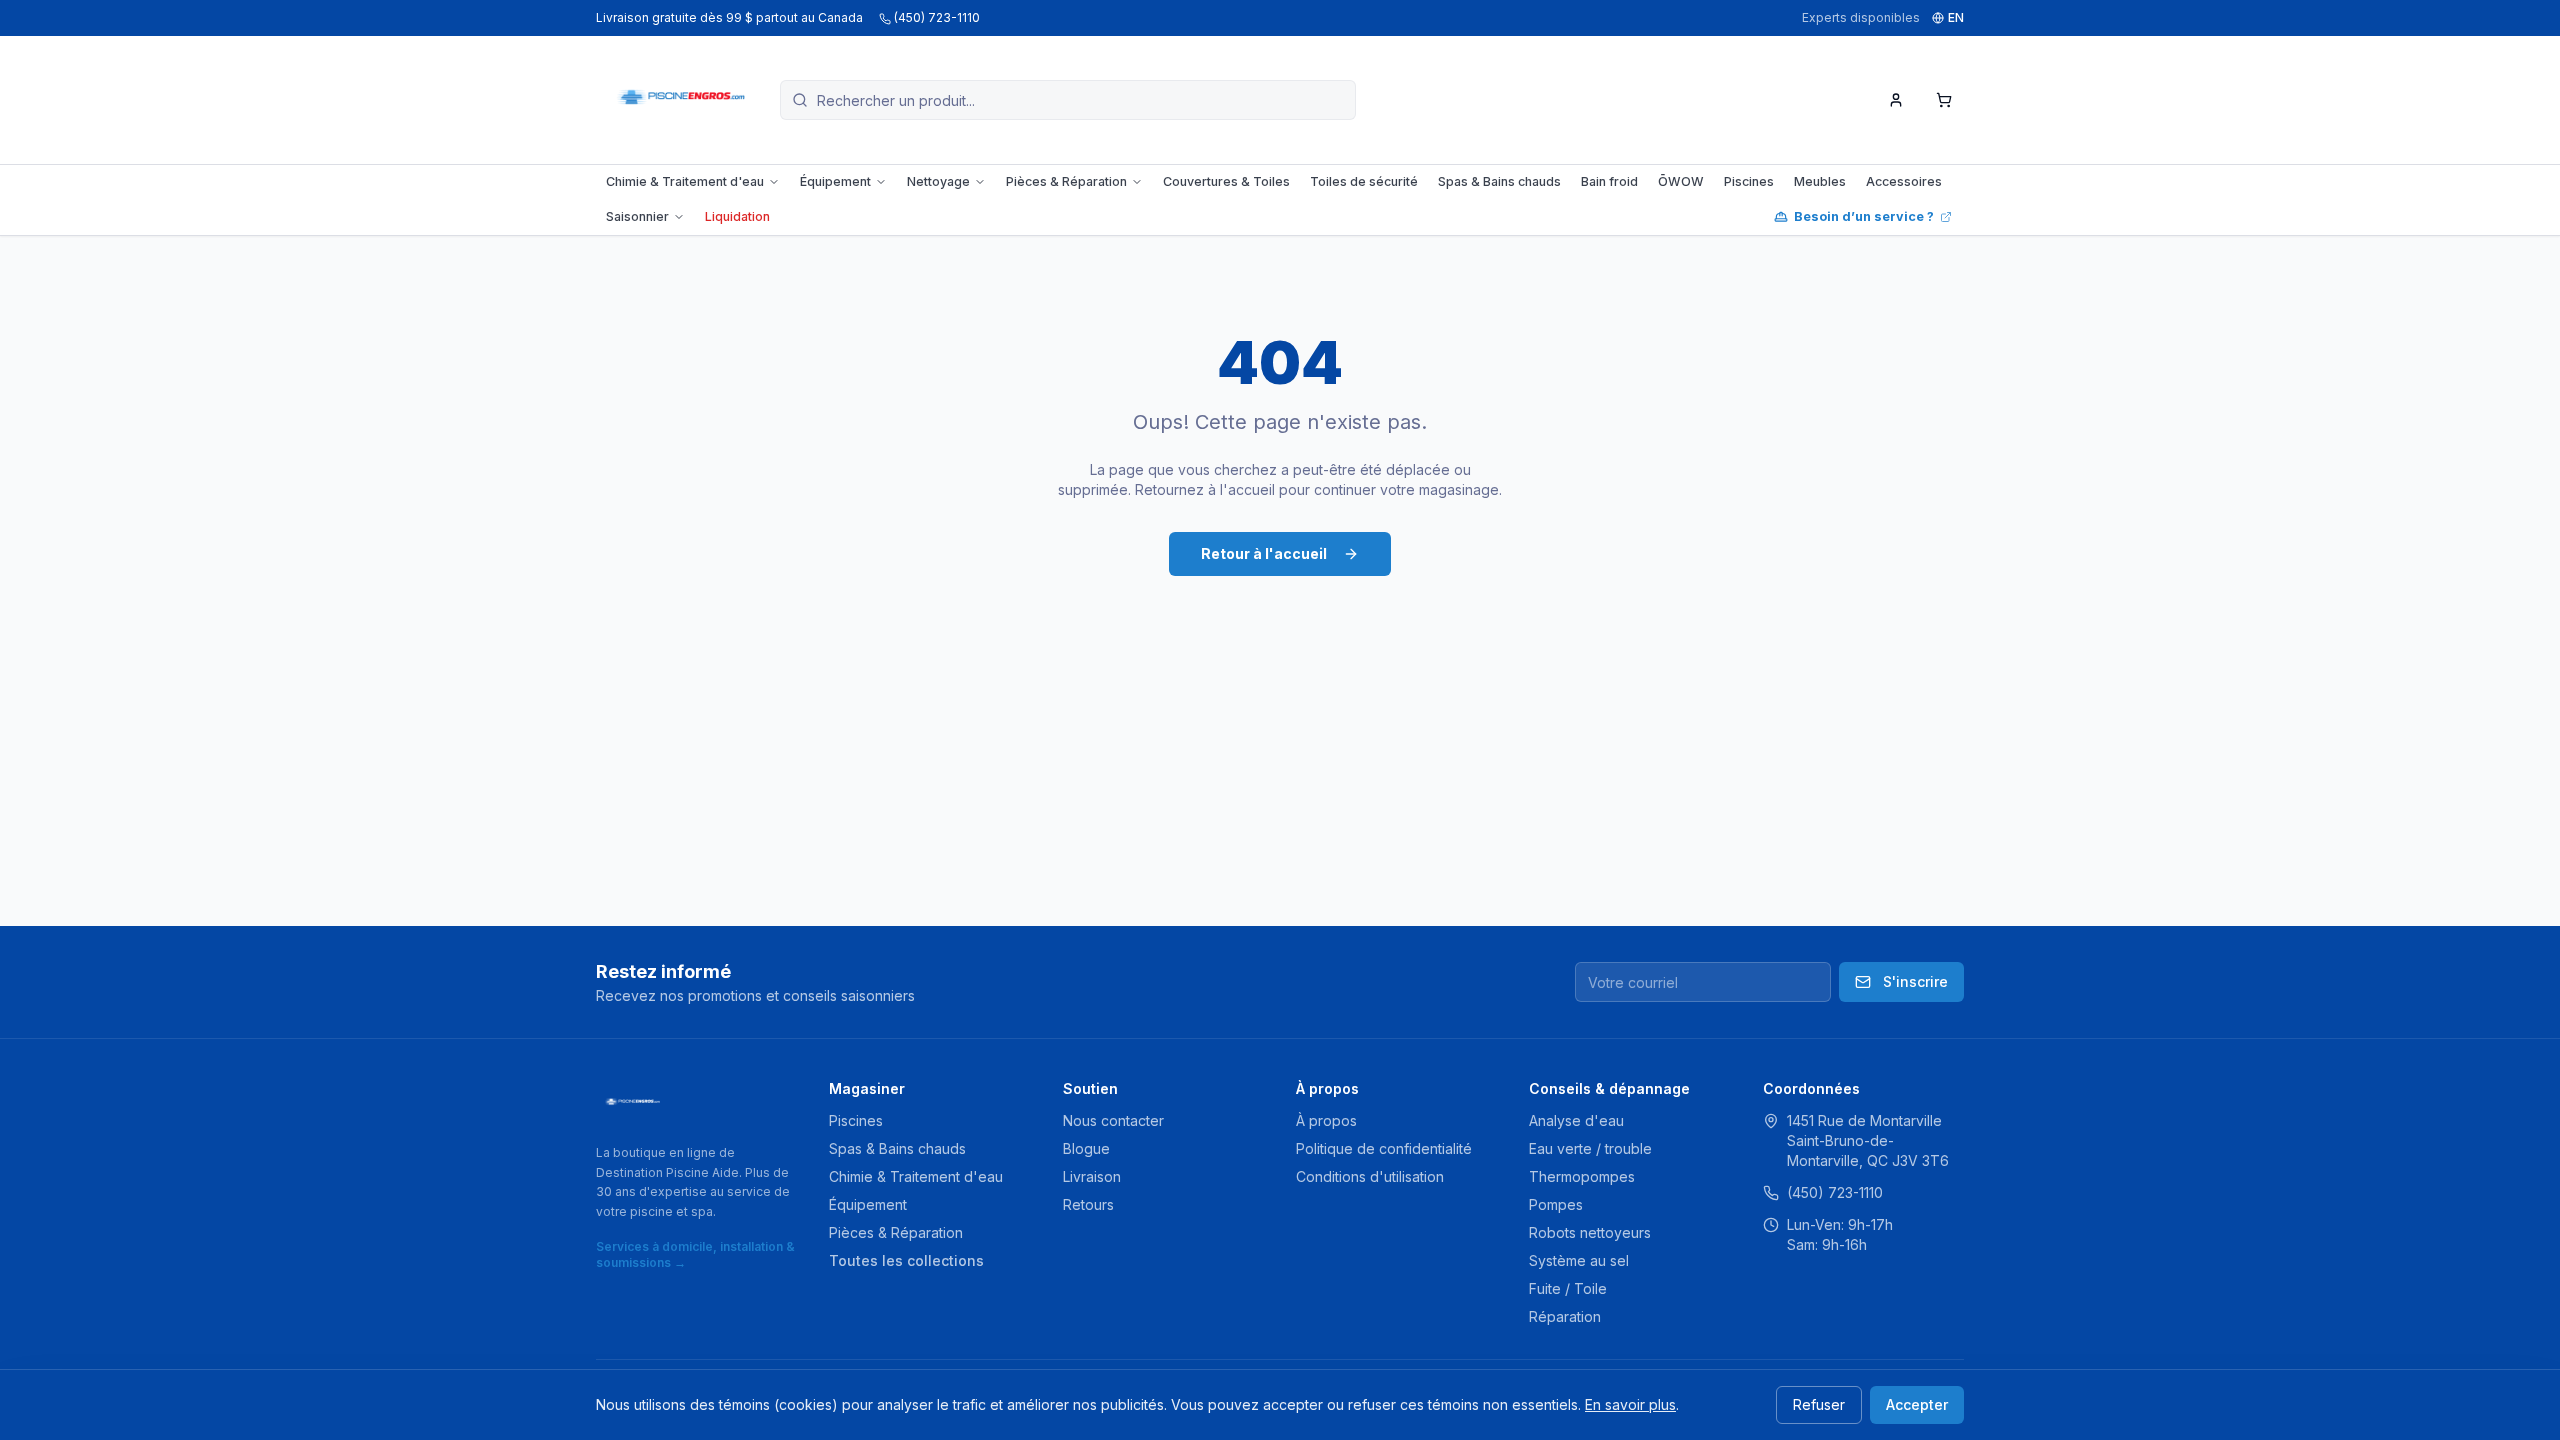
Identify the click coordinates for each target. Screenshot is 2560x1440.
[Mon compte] (1896, 100)
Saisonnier (637, 216)
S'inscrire (1915, 981)
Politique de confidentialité (1384, 1148)
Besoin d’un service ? (1864, 216)
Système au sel (1579, 1260)
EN (1956, 17)
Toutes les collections (906, 1260)
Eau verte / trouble (1590, 1148)
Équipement (835, 181)
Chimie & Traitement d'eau (685, 181)
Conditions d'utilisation (1370, 1176)
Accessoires (1904, 181)
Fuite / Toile (1568, 1288)
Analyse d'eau (1576, 1120)
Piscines (1749, 181)
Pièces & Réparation (1066, 181)
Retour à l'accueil (1264, 553)
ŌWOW (1681, 181)
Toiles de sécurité (1364, 181)
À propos (1326, 1120)
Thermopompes (1582, 1176)
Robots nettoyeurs (1590, 1232)
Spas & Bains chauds (1499, 181)
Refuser (1819, 1404)
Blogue (1086, 1148)
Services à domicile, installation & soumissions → (695, 1254)
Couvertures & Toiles (1226, 181)
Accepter (1917, 1404)
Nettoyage (938, 181)
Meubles (1820, 181)
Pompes (1556, 1204)
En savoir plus (1630, 1404)
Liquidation (737, 216)
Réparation (1565, 1316)
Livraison (1092, 1176)
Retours (1088, 1204)
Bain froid (1609, 181)
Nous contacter (1113, 1120)
